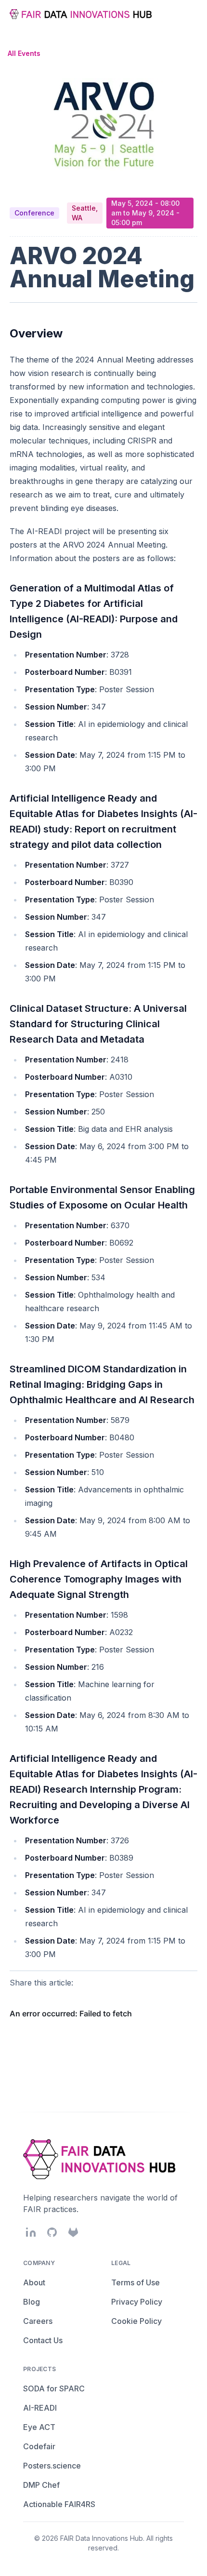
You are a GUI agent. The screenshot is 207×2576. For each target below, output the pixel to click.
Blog (32, 2302)
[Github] (52, 2232)
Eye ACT (39, 2427)
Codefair (39, 2446)
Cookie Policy (136, 2321)
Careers (38, 2321)
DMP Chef (41, 2485)
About (34, 2282)
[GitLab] (73, 2232)
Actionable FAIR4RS (59, 2504)
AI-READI (40, 2408)
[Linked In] (31, 2232)
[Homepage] (82, 14)
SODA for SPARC (54, 2388)
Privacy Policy (137, 2302)
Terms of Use (136, 2282)
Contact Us (43, 2340)
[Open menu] (190, 14)
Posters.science (52, 2466)
